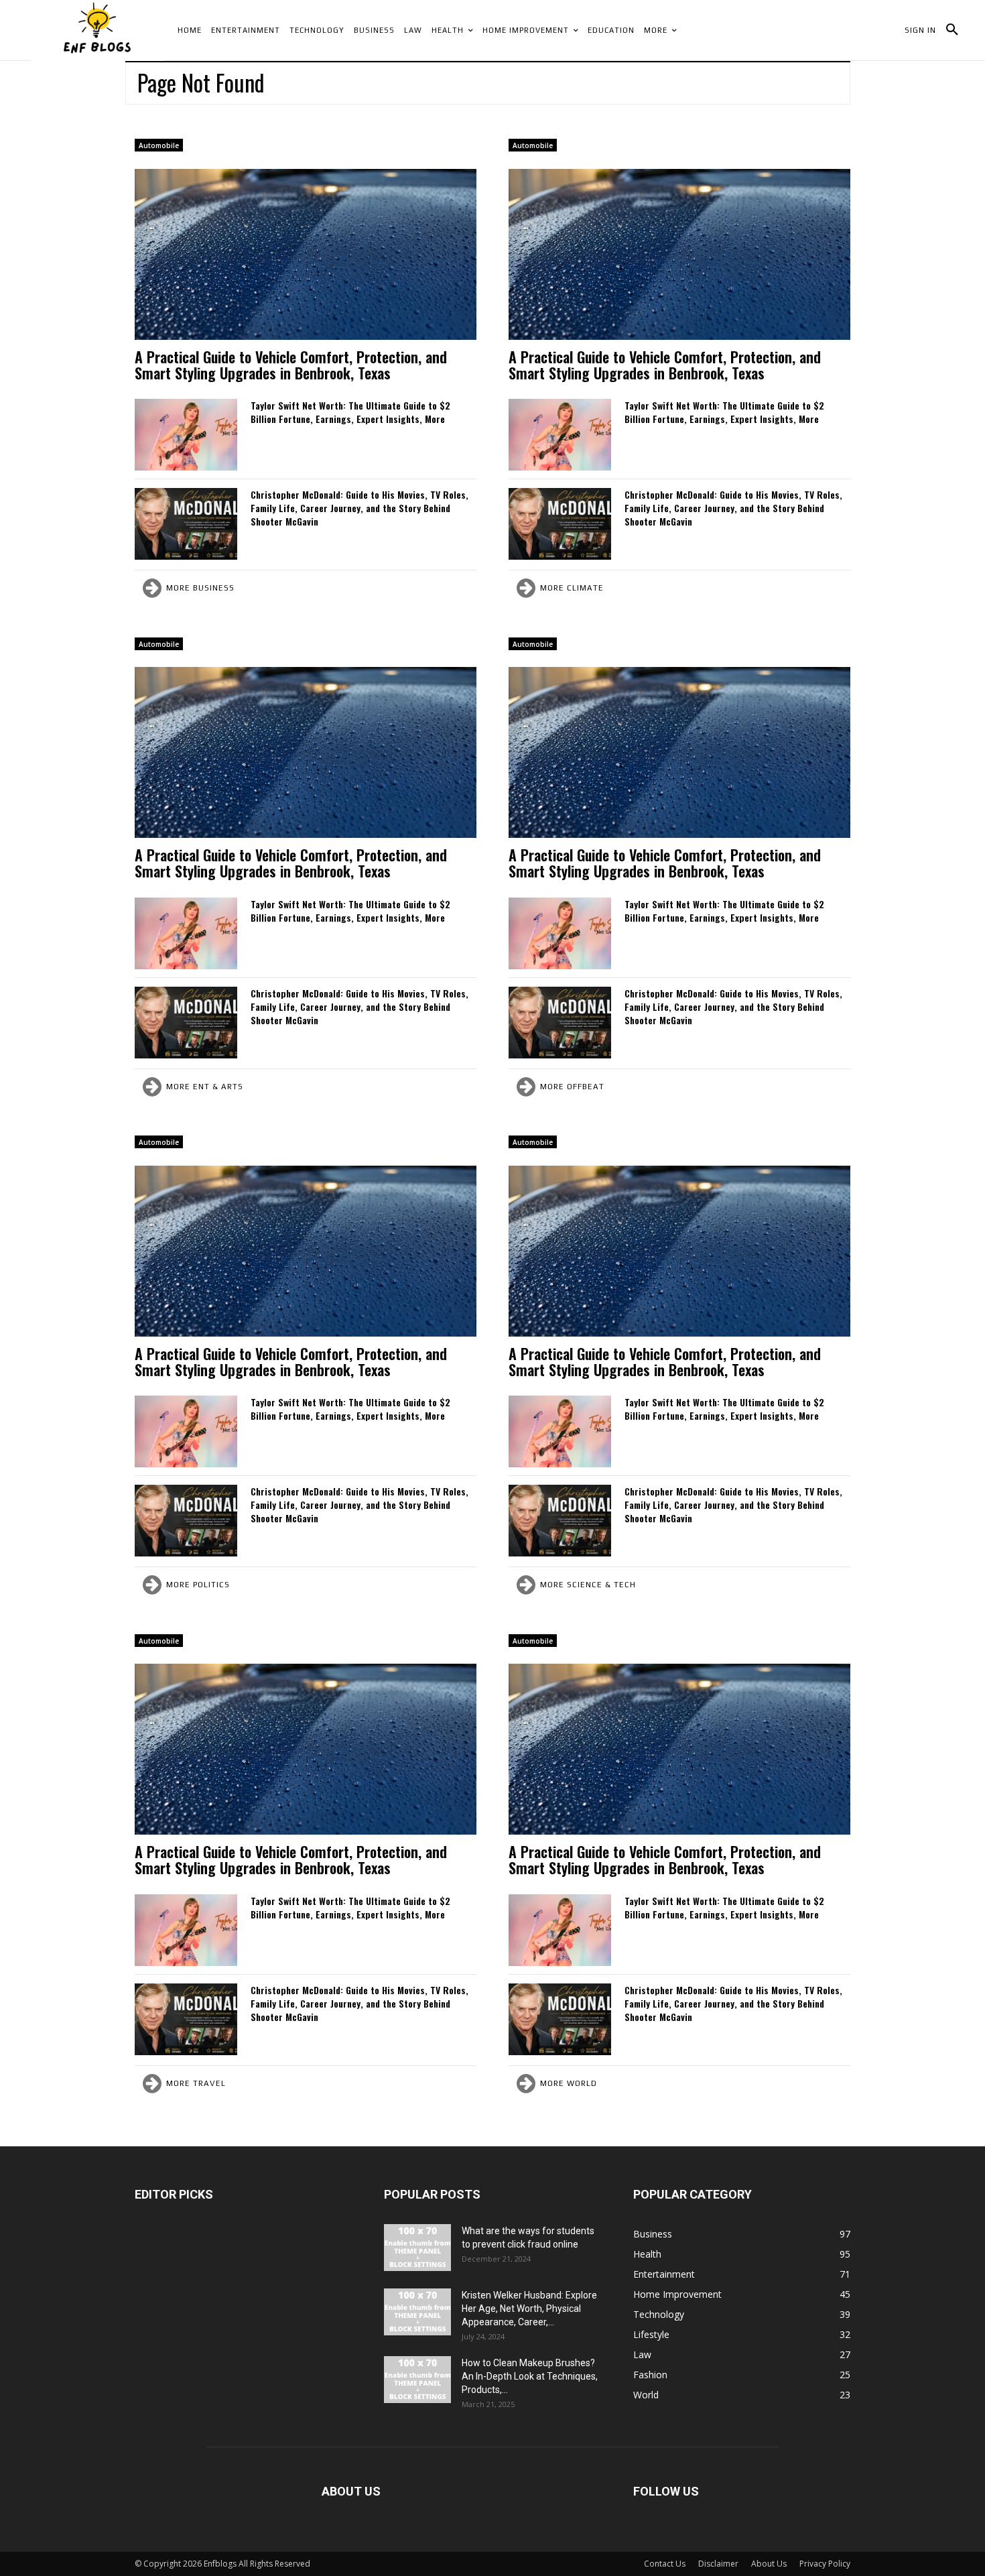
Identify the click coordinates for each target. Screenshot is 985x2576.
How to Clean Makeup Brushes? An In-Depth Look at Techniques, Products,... (530, 2376)
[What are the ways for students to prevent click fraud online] (417, 2248)
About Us (769, 2564)
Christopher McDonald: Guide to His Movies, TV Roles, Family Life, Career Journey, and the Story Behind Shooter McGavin (359, 508)
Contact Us (665, 2564)
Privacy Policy (825, 2564)
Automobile (159, 145)
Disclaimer (718, 2564)
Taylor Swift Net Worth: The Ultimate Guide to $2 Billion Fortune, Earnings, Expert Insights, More (350, 412)
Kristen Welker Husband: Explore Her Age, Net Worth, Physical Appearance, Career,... (529, 2309)
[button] (952, 30)
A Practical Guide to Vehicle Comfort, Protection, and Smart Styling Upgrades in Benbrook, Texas (291, 365)
